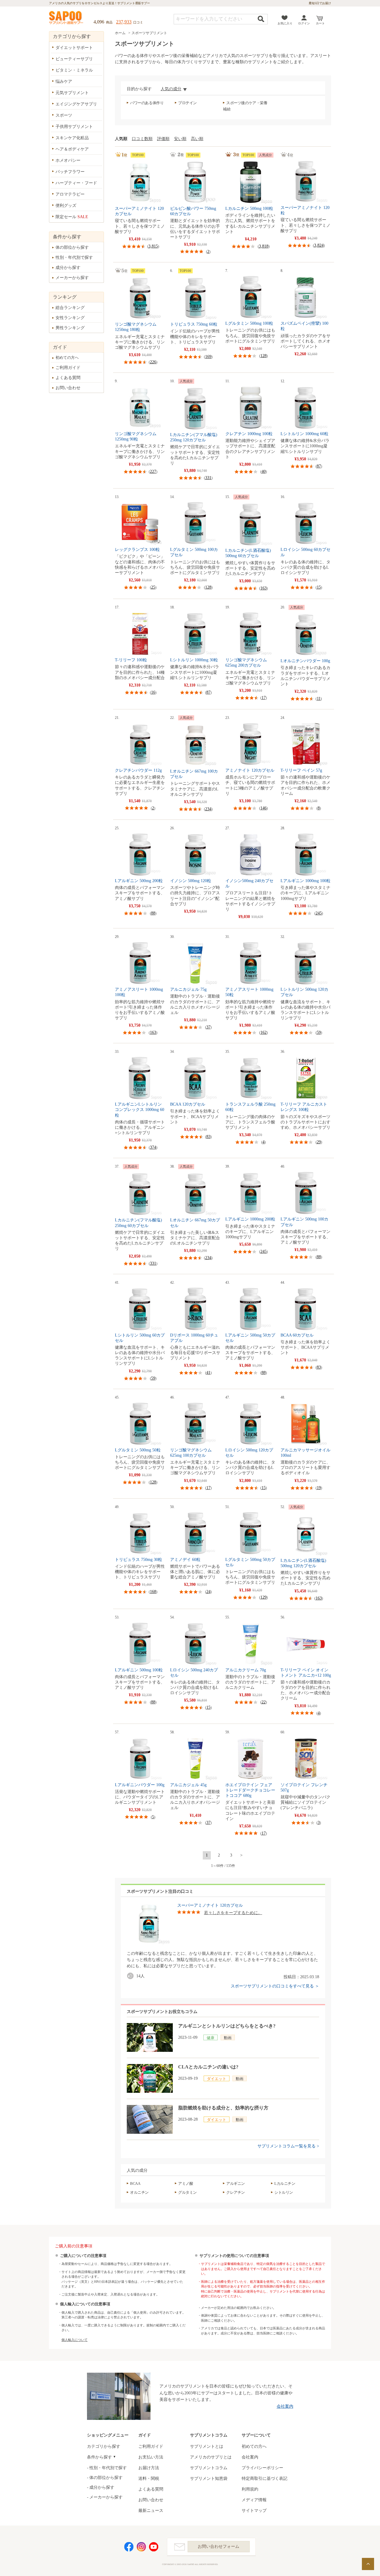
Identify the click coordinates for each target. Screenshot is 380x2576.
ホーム (120, 33)
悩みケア (64, 81)
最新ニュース (151, 2511)
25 (153, 587)
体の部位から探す (72, 247)
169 (208, 357)
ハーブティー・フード (76, 183)
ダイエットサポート (74, 48)
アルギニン (236, 2183)
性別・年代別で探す (74, 257)
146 (263, 808)
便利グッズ (66, 206)
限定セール (72, 217)
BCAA (135, 2183)
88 (153, 913)
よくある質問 (68, 378)
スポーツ (64, 115)
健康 (210, 2038)
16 (153, 692)
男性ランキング (70, 328)
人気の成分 (171, 89)
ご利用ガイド (68, 368)
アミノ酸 (186, 2183)
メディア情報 (254, 2500)
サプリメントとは (207, 2446)
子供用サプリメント (74, 127)
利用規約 (250, 2489)
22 (264, 1702)
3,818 (264, 246)
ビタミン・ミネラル (74, 70)
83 (208, 1137)
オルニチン (139, 2192)
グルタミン (187, 2192)
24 (208, 1592)
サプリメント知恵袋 (209, 2478)
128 (263, 356)
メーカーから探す (72, 278)
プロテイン (187, 103)
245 (319, 913)
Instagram (141, 2547)
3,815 (153, 246)
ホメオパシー (68, 160)
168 (153, 1592)
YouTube (154, 2547)
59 (319, 1032)
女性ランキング (70, 318)
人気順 (121, 139)
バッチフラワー (70, 172)
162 (263, 1032)
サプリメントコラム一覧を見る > (288, 2146)
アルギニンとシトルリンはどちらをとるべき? (227, 2026)
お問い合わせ (68, 388)
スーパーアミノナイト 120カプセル (210, 1905)
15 (319, 587)
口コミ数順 (142, 139)
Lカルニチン (285, 2183)
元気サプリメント (72, 93)
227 (153, 471)
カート (320, 23)
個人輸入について (75, 2340)
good (132, 1976)
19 (319, 1488)
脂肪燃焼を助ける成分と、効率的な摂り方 (223, 2108)
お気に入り (285, 23)
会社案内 (285, 2406)
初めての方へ (67, 358)
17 (264, 698)
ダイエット (217, 2079)
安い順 (180, 139)
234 (208, 809)
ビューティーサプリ (74, 59)
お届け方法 (149, 2468)
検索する (261, 19)
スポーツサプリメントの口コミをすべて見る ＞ (275, 1986)
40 (264, 471)
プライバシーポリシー (262, 2468)
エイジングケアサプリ (76, 104)
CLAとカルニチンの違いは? (208, 2067)
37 (208, 1027)
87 (319, 466)
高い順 (197, 139)
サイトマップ (254, 2511)
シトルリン (284, 2192)
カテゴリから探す (104, 2446)
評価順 (163, 139)
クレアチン (236, 2192)
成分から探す (68, 268)
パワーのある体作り (147, 103)
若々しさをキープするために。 (233, 1913)
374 (153, 1147)
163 (263, 588)
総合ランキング (70, 308)
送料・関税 (149, 2478)
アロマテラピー (70, 194)
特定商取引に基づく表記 (265, 2478)
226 (153, 362)
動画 (228, 2038)
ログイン (304, 23)
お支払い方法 (151, 2457)
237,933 (124, 22)
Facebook (129, 2547)
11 (319, 699)
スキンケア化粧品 (72, 138)
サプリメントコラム (209, 2468)
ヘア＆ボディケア (72, 149)
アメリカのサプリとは (211, 2457)
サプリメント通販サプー (66, 18)
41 (208, 1373)
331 (208, 478)
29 (319, 1142)
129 (263, 1597)
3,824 (319, 245)
